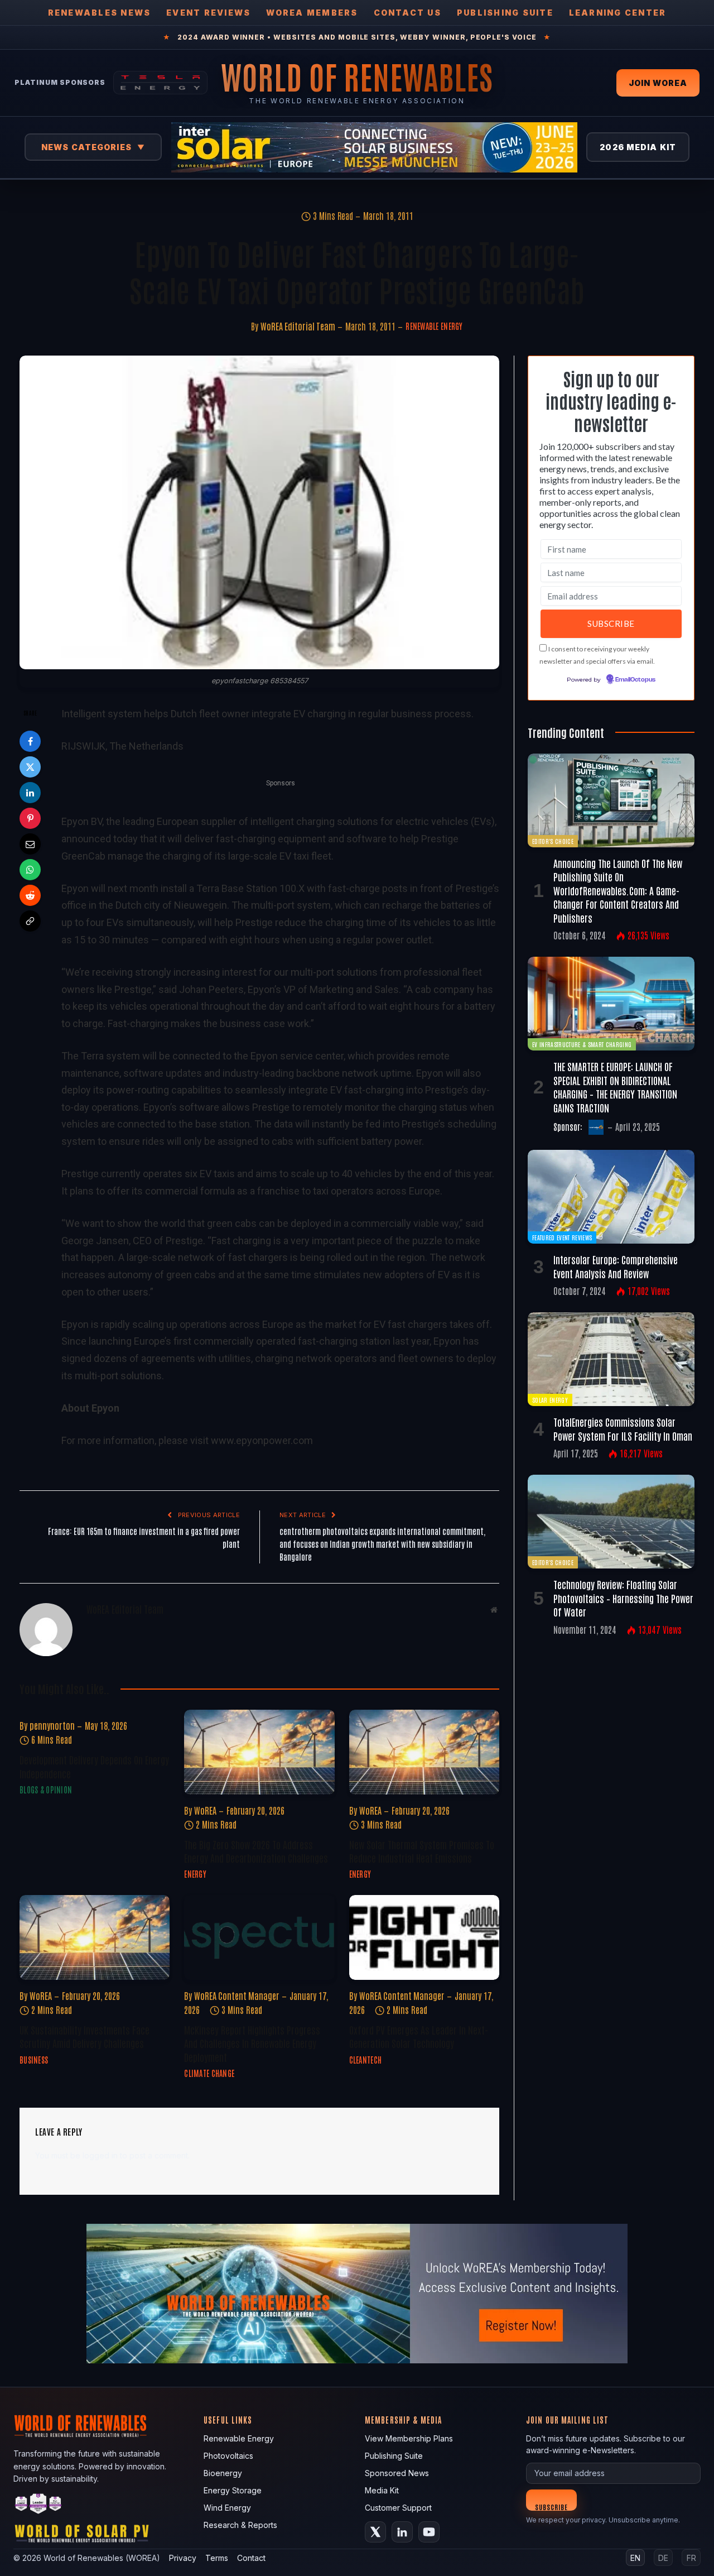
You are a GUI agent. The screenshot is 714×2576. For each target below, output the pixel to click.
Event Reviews (208, 13)
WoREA (205, 1810)
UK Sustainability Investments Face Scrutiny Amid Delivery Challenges (85, 2036)
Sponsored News (397, 2473)
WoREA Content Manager (237, 1995)
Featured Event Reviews (562, 1237)
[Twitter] (30, 767)
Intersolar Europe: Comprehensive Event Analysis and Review (616, 1266)
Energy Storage (233, 2490)
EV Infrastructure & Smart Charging (582, 1044)
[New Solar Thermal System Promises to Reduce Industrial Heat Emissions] (424, 1752)
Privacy (183, 2558)
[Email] (30, 844)
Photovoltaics (228, 2456)
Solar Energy (550, 1400)
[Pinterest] (30, 818)
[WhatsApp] (30, 870)
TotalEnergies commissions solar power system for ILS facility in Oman (623, 1428)
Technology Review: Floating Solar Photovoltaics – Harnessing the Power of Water (623, 1598)
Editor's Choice (553, 841)
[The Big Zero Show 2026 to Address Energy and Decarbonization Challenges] (259, 1752)
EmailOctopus (635, 680)
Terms (217, 2558)
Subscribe (551, 2507)
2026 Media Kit (638, 147)
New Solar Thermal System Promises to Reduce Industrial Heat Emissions (422, 1851)
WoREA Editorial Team (298, 326)
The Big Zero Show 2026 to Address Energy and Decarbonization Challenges (256, 1851)
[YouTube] (429, 2532)
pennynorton (52, 1725)
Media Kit (382, 2490)
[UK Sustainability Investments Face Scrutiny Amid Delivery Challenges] (95, 1937)
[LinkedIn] (30, 793)
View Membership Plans (409, 2438)
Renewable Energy (434, 326)
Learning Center (618, 13)
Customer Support (398, 2508)
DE (663, 2558)
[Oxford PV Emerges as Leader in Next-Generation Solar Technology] (424, 1937)
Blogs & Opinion (46, 1790)
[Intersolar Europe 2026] (374, 147)
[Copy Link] (30, 921)
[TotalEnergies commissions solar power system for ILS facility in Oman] (611, 1359)
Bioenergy (223, 2473)
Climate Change (209, 2073)
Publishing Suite (505, 13)
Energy (195, 1874)
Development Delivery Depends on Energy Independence (94, 1766)
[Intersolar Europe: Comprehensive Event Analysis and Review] (611, 1197)
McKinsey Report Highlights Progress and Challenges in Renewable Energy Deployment (252, 2043)
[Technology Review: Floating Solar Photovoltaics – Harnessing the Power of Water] (611, 1522)
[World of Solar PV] (82, 2536)
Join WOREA (658, 83)
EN (635, 2558)
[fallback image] (357, 2294)
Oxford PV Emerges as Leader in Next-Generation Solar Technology (419, 2036)
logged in (100, 2155)
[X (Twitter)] (375, 2532)
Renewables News (100, 13)
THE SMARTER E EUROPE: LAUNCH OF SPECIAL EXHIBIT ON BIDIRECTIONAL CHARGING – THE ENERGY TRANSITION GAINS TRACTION (615, 1086)
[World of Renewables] (38, 2505)
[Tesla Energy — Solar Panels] (160, 83)
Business (34, 2060)
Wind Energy (227, 2508)
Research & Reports (240, 2525)
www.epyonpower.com (262, 1440)
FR (691, 2558)
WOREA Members (312, 13)
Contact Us (407, 13)
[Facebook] (30, 741)
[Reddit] (30, 895)
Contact (251, 2558)
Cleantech (366, 2060)
